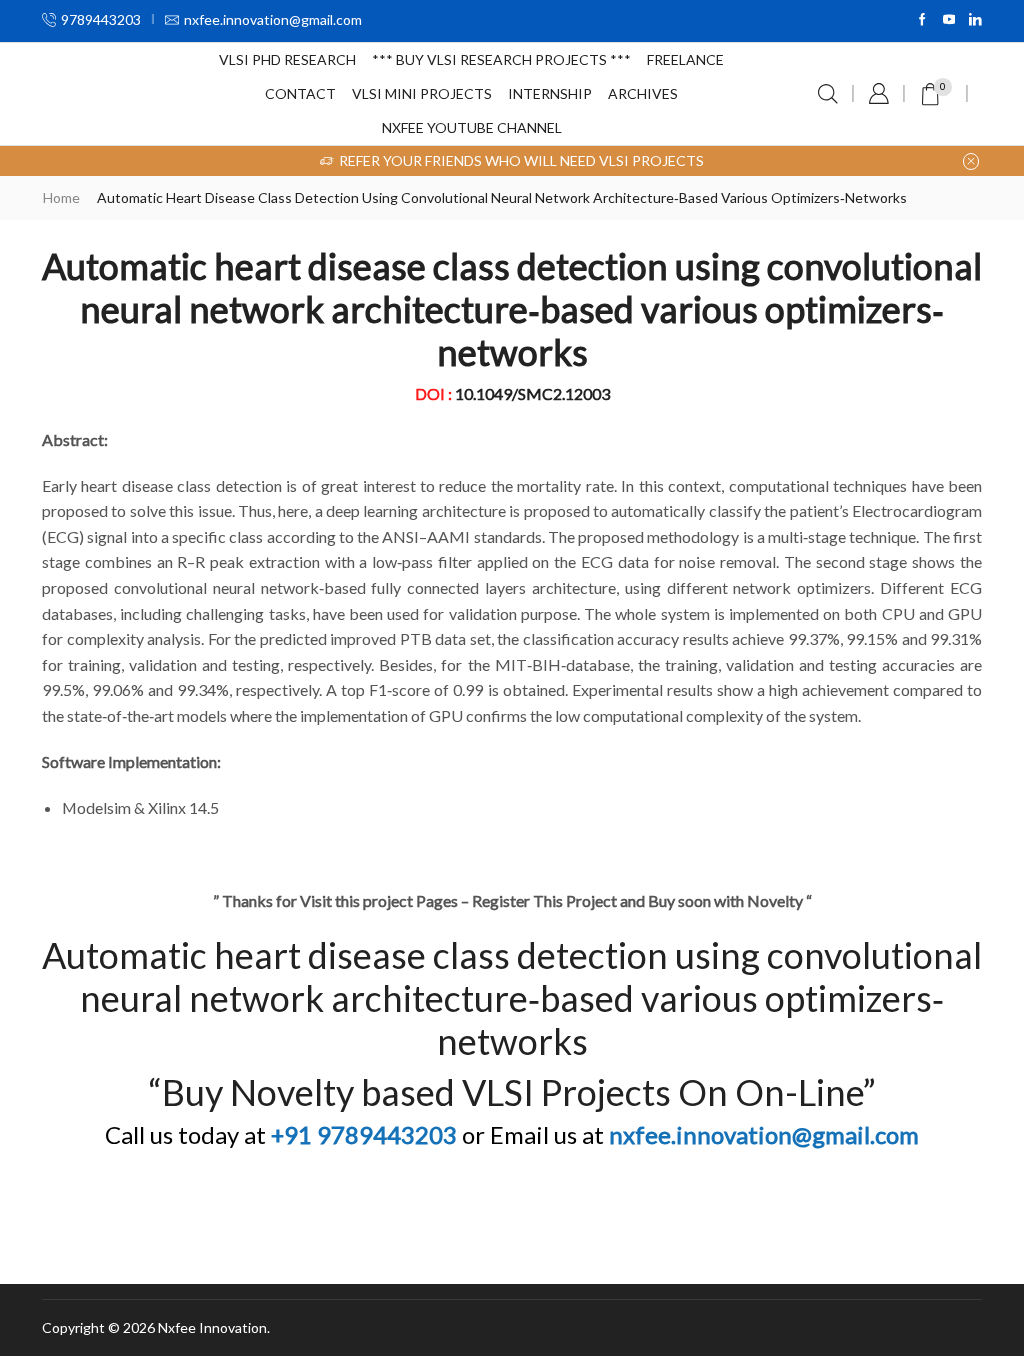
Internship (550, 93)
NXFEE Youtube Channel (472, 127)
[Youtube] (949, 20)
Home (61, 197)
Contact (300, 93)
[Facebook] (922, 20)
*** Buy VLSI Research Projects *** (501, 59)
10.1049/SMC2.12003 (532, 393)
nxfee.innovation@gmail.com (764, 1134)
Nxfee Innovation (212, 1327)
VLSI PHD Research (287, 59)
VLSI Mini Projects (422, 93)
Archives (643, 93)
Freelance (685, 59)
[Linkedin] (975, 20)
